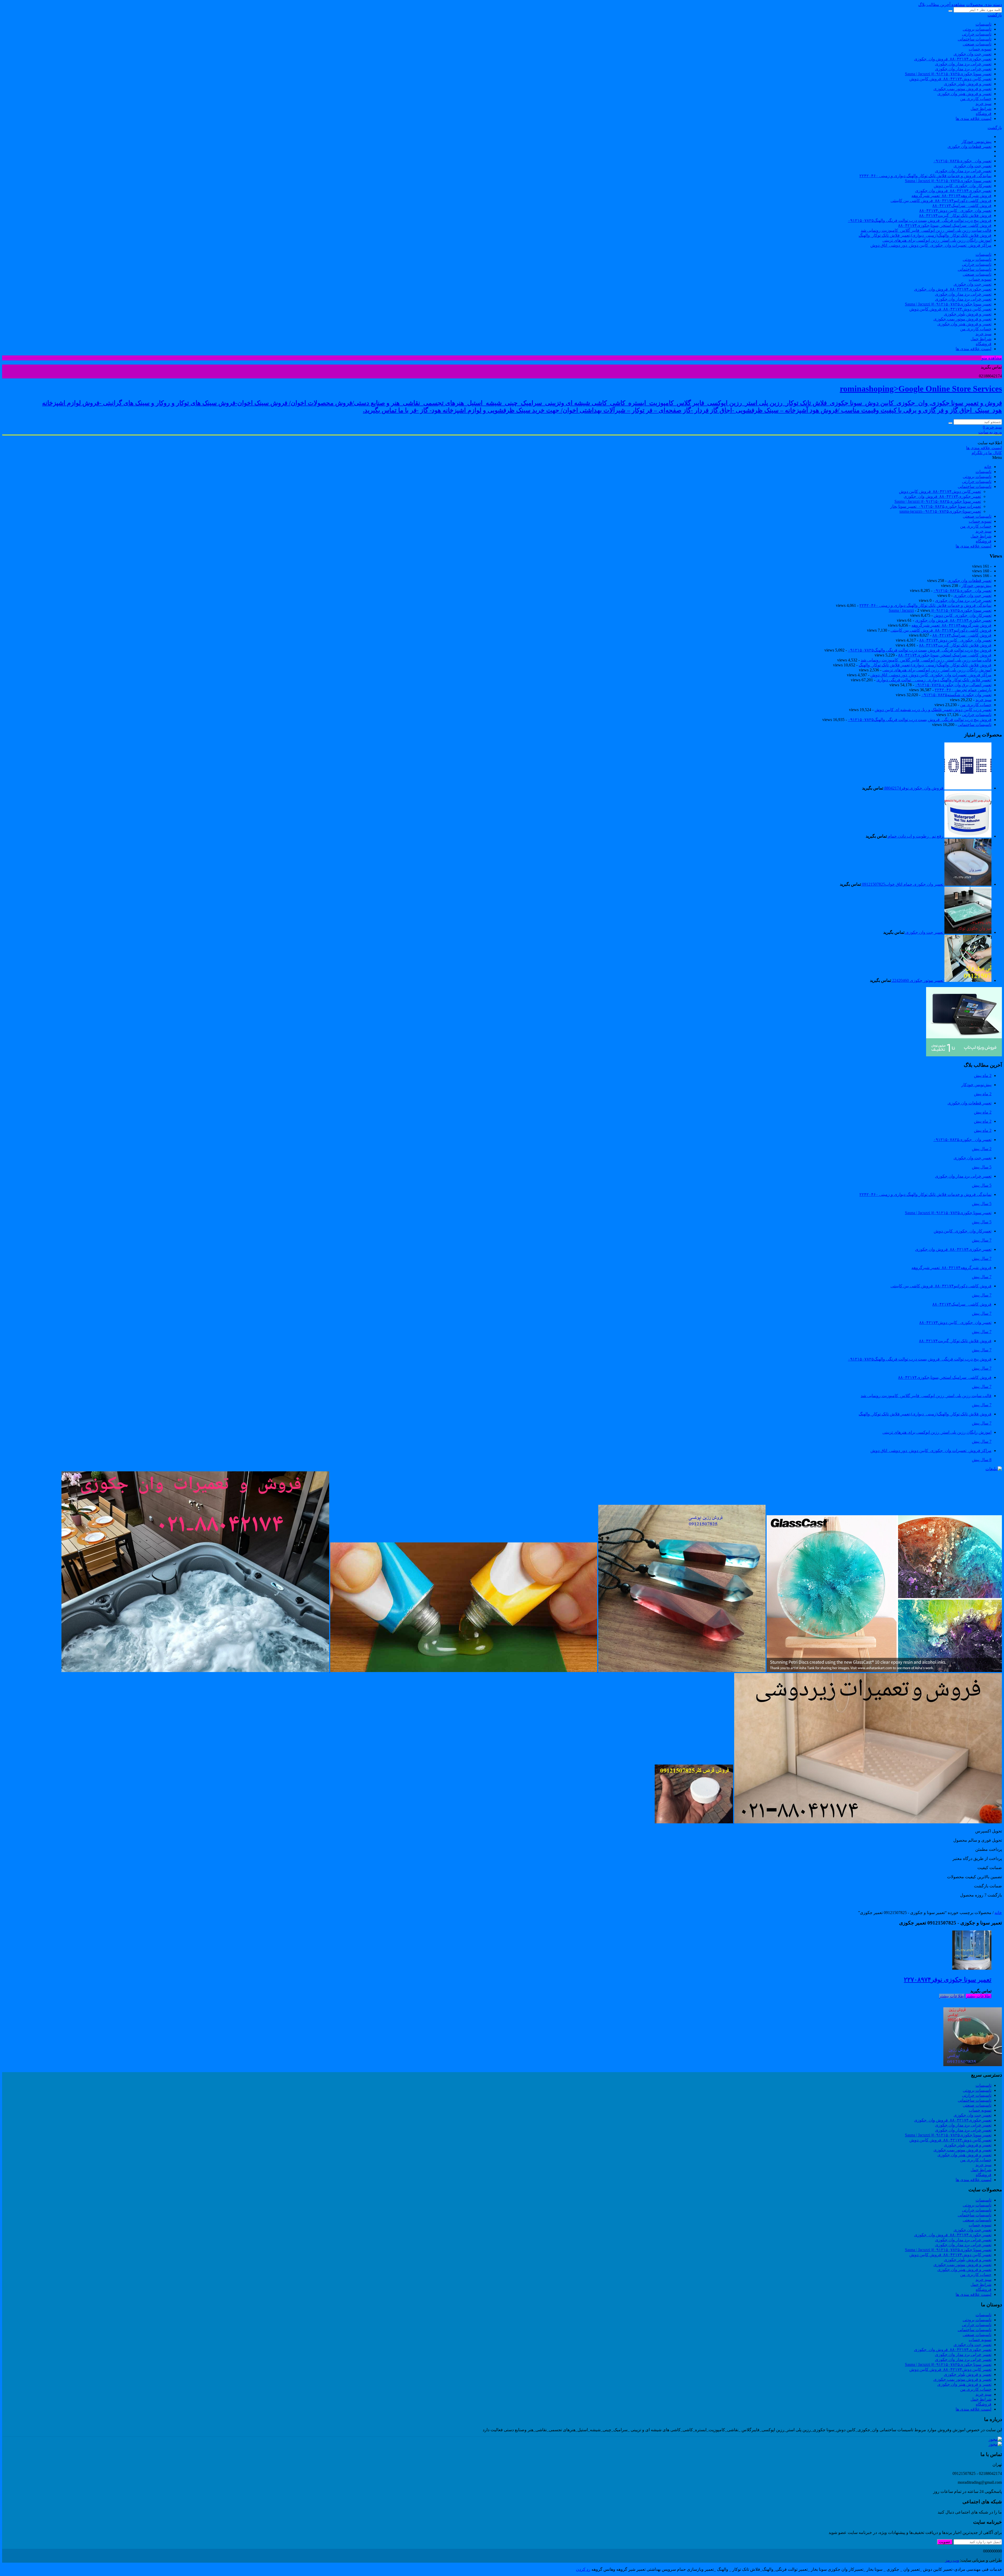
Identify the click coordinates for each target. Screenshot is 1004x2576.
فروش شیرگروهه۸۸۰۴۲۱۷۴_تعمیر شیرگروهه (951, 196)
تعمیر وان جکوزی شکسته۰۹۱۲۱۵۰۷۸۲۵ (956, 695)
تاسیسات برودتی (977, 29)
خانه (998, 1913)
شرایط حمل (981, 109)
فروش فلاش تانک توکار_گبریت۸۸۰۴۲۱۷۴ (955, 215)
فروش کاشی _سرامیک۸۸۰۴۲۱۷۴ (962, 206)
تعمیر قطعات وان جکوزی (969, 146)
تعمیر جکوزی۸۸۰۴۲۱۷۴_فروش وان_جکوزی (953, 59)
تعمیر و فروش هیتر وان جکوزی (964, 94)
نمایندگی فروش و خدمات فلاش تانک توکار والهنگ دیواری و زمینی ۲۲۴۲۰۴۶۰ (925, 176)
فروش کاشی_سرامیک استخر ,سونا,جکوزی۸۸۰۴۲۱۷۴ (945, 225)
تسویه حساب (980, 49)
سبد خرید (983, 104)
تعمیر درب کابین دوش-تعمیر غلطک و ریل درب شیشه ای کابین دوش (933, 710)
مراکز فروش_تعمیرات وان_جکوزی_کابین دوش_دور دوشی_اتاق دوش (931, 245)
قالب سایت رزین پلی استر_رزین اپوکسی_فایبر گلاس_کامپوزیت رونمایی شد (926, 230)
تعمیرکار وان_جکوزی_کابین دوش (963, 186)
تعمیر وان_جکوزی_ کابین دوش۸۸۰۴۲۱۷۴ (955, 211)
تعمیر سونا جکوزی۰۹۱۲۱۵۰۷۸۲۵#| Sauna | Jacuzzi (948, 74)
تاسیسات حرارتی (977, 34)
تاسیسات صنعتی (977, 44)
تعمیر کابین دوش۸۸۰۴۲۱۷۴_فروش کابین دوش (950, 79)
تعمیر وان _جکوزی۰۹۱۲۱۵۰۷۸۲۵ (962, 161)
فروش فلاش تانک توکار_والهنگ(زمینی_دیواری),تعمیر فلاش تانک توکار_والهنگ (925, 235)
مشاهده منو (992, 358)
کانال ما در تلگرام (987, 453)
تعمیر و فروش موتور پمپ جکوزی (962, 89)
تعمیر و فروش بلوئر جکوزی (968, 84)
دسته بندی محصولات (984, 5)
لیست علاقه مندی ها (974, 119)
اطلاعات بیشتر (979, 1996)
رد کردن (583, 2569)
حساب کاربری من (976, 99)
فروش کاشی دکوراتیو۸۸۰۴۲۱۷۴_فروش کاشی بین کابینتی (941, 201)
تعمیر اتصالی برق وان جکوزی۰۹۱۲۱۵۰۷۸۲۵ (953, 685)
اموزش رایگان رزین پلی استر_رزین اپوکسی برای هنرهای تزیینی (937, 240)
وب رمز (952, 2560)
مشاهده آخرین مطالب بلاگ (942, 5)
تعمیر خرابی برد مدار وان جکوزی (963, 64)
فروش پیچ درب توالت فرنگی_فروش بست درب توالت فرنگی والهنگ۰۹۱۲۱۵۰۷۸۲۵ (920, 220)
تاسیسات (983, 24)
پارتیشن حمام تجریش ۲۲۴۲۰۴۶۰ (963, 690)
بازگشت (995, 15)
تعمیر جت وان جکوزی (972, 54)
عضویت (945, 2542)
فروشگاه (984, 114)
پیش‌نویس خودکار (976, 142)
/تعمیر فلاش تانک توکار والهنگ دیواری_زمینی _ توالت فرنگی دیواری (934, 680)
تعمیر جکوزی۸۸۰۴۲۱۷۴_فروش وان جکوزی (953, 191)
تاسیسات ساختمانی (975, 39)
